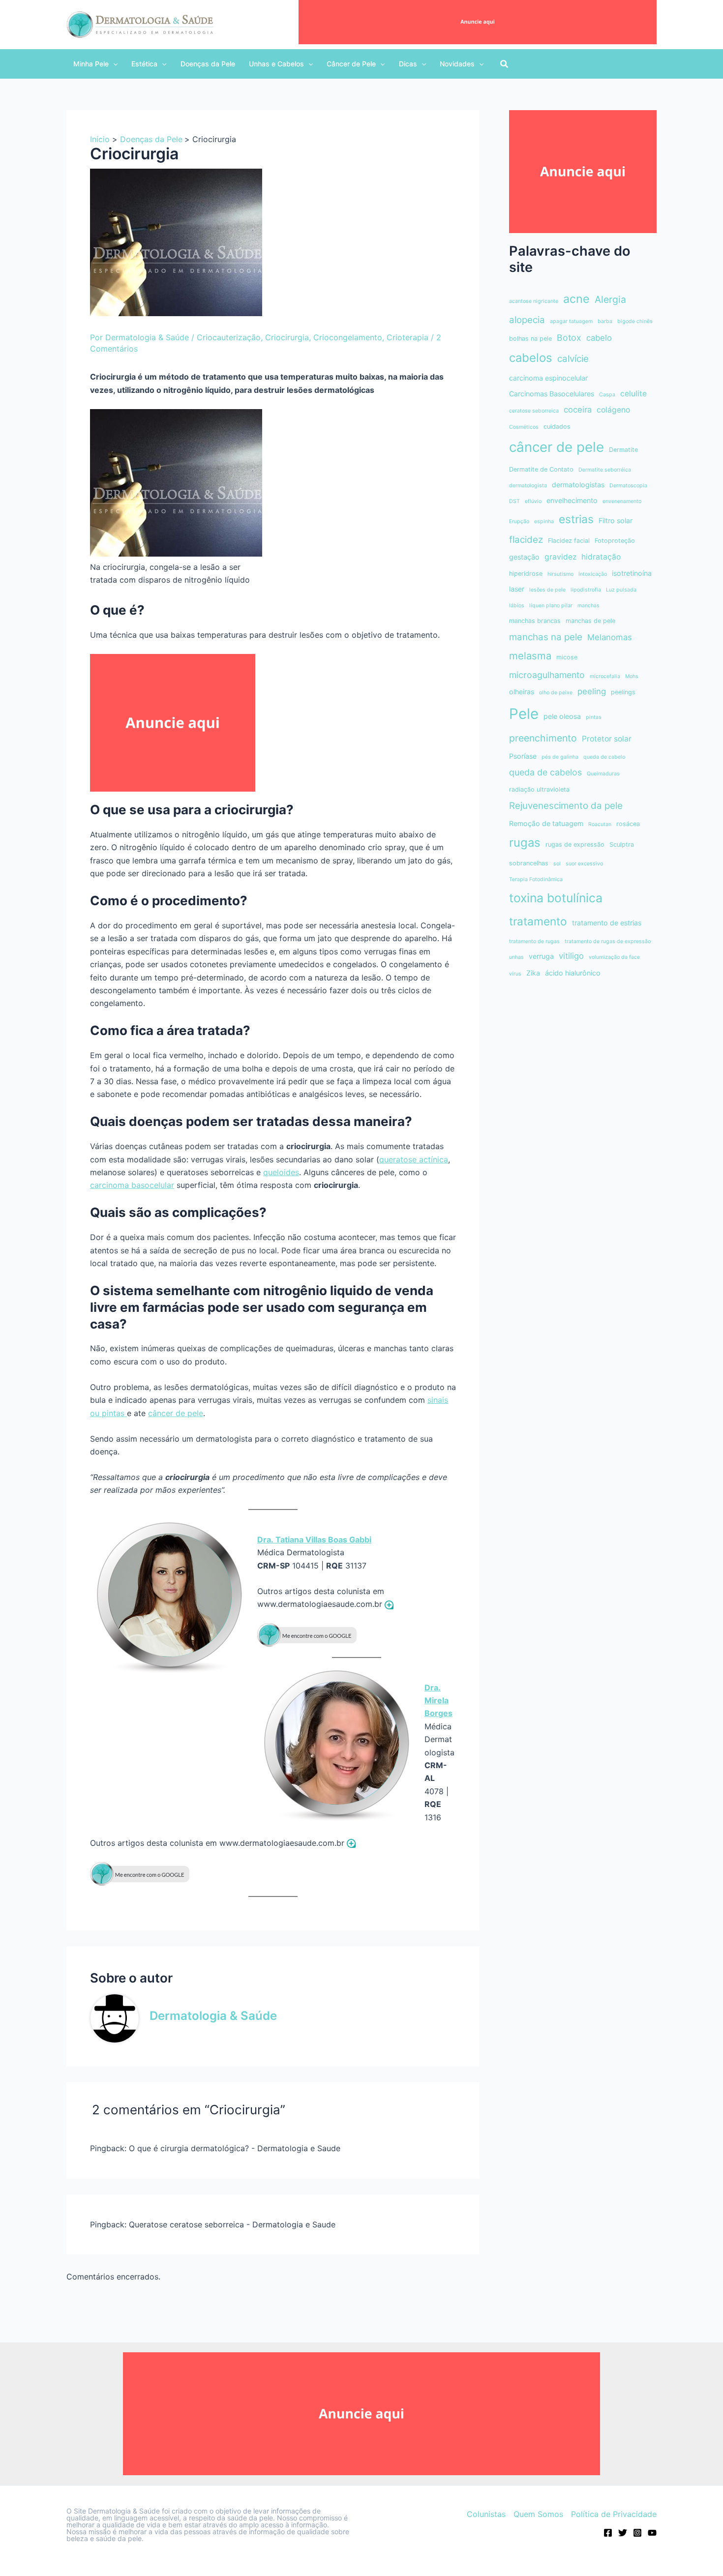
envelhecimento (572, 500)
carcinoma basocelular (132, 1185)
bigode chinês (635, 321)
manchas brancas (535, 621)
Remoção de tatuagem (546, 823)
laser (517, 589)
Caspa (607, 395)
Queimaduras (603, 774)
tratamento (538, 921)
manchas (588, 606)
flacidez (526, 540)
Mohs (632, 676)
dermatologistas (578, 485)
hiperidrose (526, 574)
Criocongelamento (348, 337)
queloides (281, 1172)
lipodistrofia (586, 590)
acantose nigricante (534, 301)
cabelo (599, 338)
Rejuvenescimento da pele (566, 806)
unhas (516, 957)
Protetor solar (607, 739)
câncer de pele (176, 1413)
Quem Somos (538, 2514)
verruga (541, 956)
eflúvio (533, 501)
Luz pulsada (621, 590)
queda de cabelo (604, 757)
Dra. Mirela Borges (438, 1701)
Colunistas (486, 2514)
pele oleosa (562, 716)
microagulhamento (547, 675)
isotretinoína (632, 573)
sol (557, 864)
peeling (592, 691)
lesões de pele (547, 590)
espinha (544, 521)
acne (576, 299)
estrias (576, 519)
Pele (524, 714)
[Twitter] (623, 2533)
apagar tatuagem (571, 321)
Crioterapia (407, 337)
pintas (594, 717)
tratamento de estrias (607, 923)
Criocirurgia (287, 337)
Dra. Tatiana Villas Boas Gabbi (314, 1540)
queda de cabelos (545, 772)
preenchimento (543, 738)
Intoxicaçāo (593, 574)
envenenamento (622, 501)
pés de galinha (560, 757)
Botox (569, 338)
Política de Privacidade (614, 2514)
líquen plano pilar (551, 606)
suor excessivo (584, 864)
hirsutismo (560, 574)
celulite (633, 394)
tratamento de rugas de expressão (608, 941)
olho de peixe (556, 693)
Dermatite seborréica (605, 470)
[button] (95, 64)
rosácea (628, 824)
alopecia (527, 320)
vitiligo (571, 956)
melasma (530, 656)
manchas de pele (590, 621)
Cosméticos (524, 427)
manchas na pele (546, 637)
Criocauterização (229, 337)
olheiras (522, 692)
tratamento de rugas (534, 941)
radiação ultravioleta (539, 789)
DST (514, 501)
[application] (113, 64)
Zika (533, 973)
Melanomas (610, 637)
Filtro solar (616, 520)
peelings (623, 692)
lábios (517, 606)
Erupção (519, 521)
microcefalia (605, 676)
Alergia (610, 299)
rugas (525, 843)
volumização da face (614, 957)
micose (567, 657)
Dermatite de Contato (541, 469)
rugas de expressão (575, 844)
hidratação (601, 557)
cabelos (531, 358)
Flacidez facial (569, 541)
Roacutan (600, 824)
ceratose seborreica (534, 411)
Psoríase (523, 756)
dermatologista (528, 486)
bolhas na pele (530, 339)
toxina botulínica (556, 898)
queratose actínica (414, 1159)
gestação (524, 557)
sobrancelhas (529, 863)
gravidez (560, 557)
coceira (578, 410)
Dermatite (623, 450)
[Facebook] (608, 2533)
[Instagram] (637, 2533)
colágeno (613, 410)
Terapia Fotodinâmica (536, 879)
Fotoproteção (615, 541)
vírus (515, 974)
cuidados (557, 427)
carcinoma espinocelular (548, 378)
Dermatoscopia (628, 486)
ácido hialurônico (573, 973)
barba (605, 321)
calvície (573, 359)
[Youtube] (652, 2533)
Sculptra (622, 844)
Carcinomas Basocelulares (552, 394)
